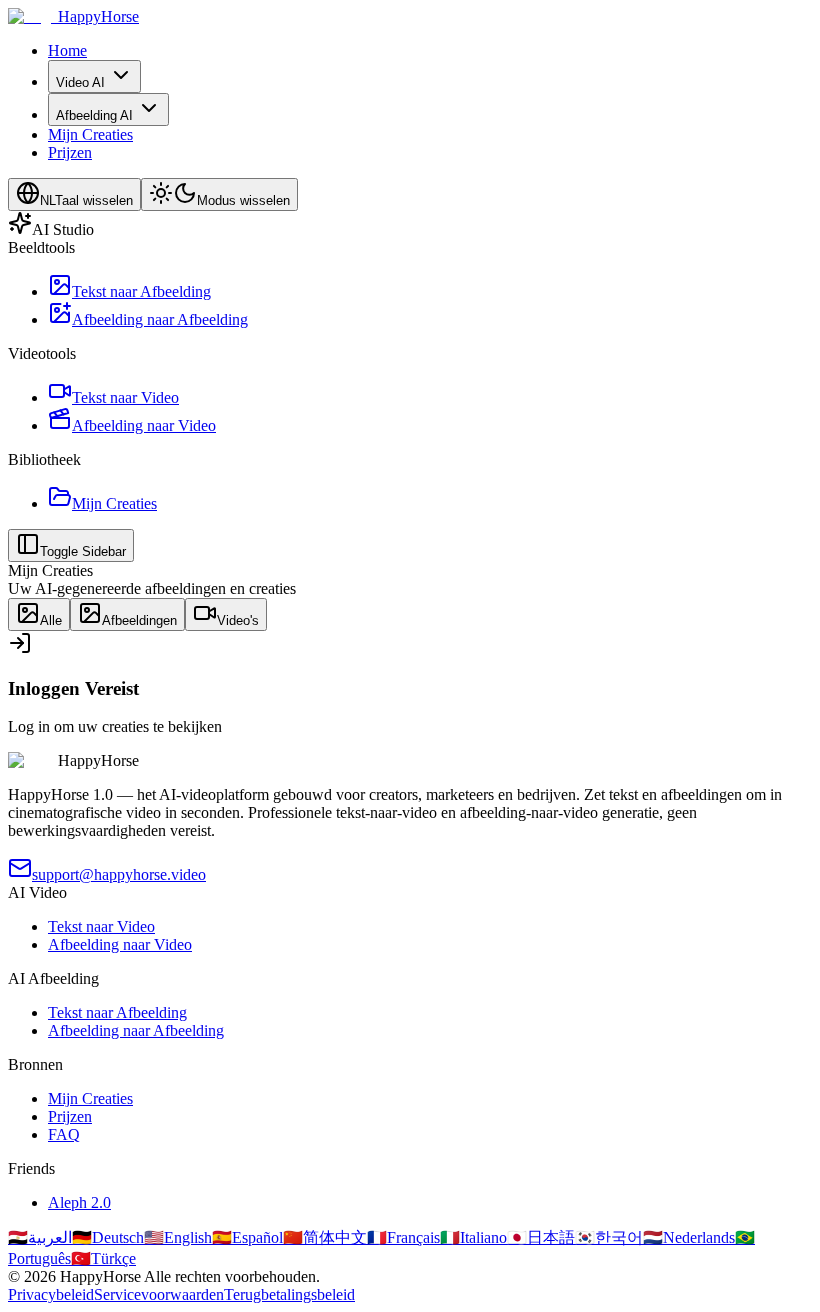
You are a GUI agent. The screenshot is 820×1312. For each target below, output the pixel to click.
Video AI (80, 82)
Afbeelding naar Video (120, 944)
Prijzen (70, 152)
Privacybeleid (51, 1294)
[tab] (39, 614)
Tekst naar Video (101, 926)
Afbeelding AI (94, 115)
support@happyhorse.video (119, 874)
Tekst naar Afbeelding (117, 1012)
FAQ (64, 1134)
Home (67, 50)
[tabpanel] (410, 683)
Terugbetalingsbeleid (289, 1294)
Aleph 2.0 (79, 1202)
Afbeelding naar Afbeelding (136, 1030)
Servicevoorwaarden (159, 1294)
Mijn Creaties (90, 134)
